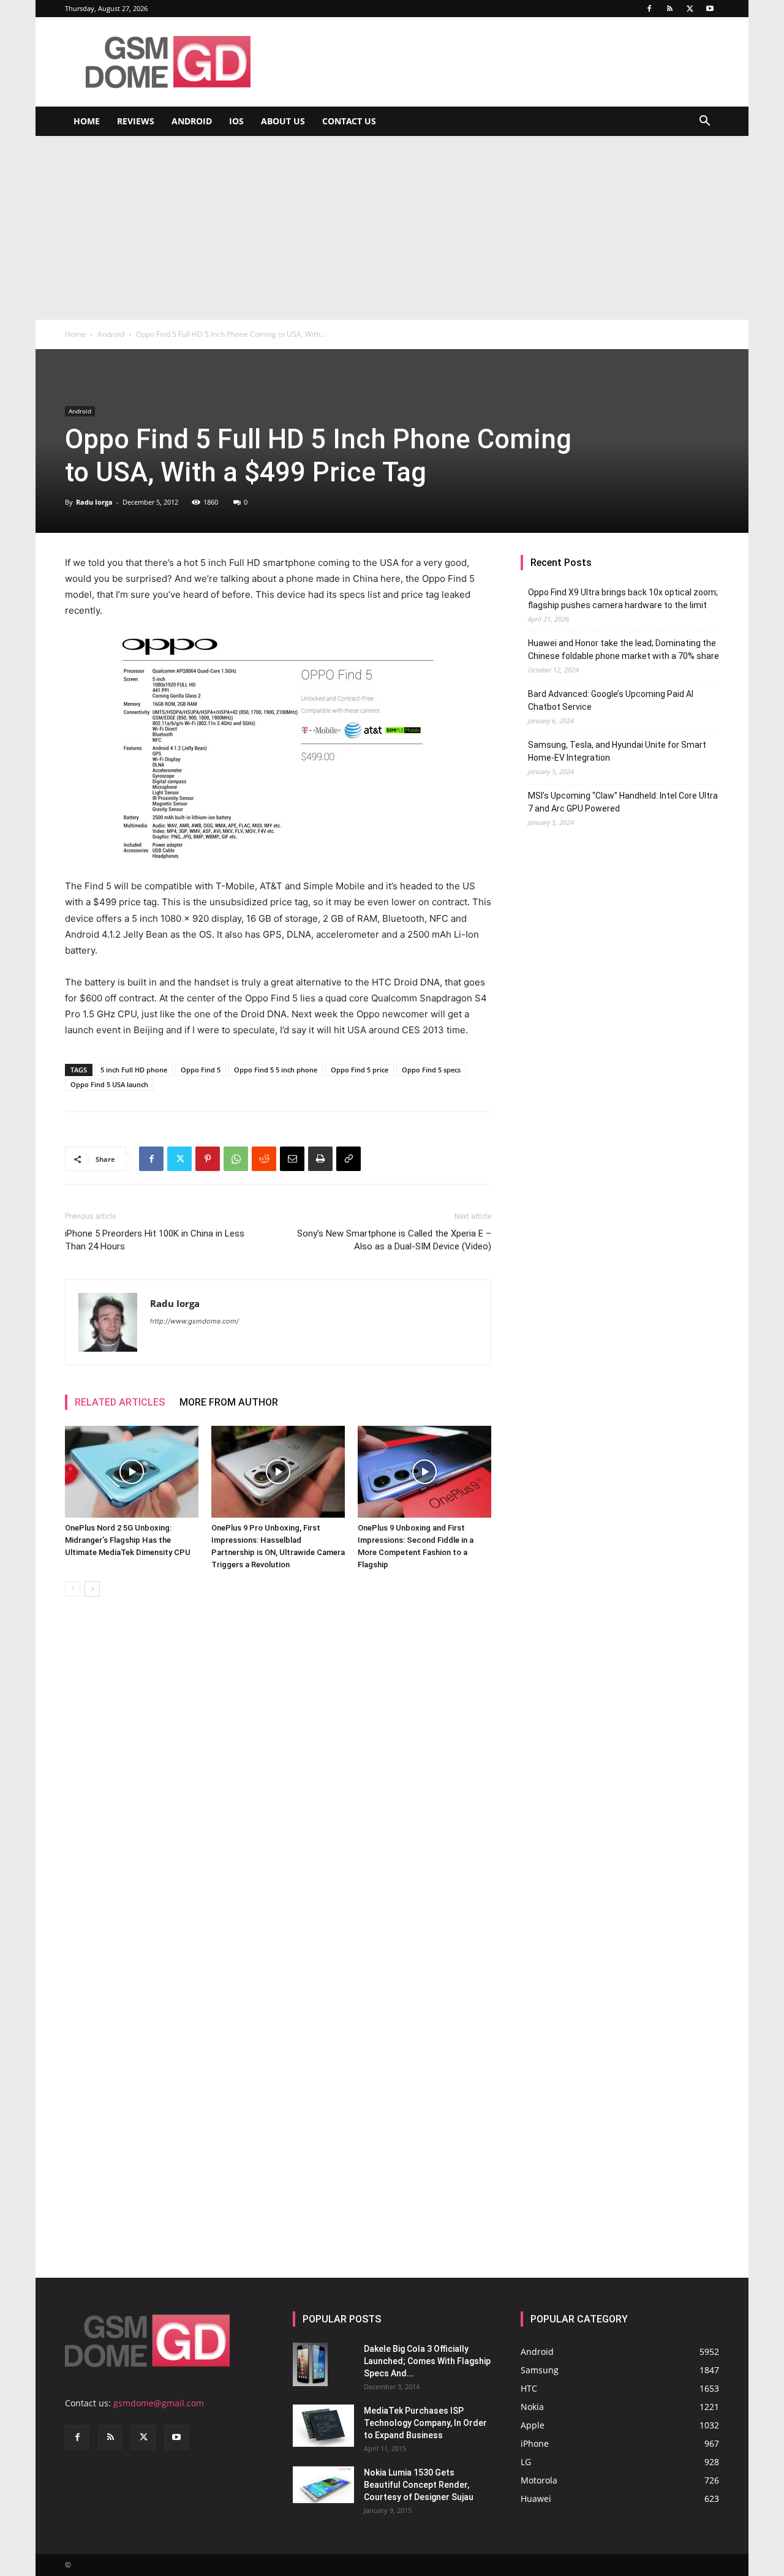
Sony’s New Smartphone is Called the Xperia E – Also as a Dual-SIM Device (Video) (394, 1240)
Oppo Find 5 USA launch (109, 1084)
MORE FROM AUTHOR (229, 1402)
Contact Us (349, 121)
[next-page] (92, 1589)
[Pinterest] (208, 1159)
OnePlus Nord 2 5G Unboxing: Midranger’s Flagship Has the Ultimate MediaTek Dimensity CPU (128, 1540)
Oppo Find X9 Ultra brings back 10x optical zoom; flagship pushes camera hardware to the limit (623, 599)
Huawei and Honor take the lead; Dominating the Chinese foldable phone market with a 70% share (624, 650)
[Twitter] (690, 9)
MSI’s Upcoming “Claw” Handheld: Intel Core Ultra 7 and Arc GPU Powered (623, 802)
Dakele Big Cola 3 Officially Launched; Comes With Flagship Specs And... (427, 2361)
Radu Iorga (94, 502)
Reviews (136, 121)
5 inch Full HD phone (134, 1070)
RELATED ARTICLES (120, 1402)
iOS (236, 121)
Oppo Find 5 (201, 1070)
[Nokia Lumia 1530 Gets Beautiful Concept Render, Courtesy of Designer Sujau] (323, 2485)
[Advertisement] (392, 228)
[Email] (292, 1159)
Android (192, 121)
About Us (283, 121)
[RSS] (669, 9)
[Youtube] (710, 9)
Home (87, 121)
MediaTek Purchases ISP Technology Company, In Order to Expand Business (425, 2423)
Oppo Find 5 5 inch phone (276, 1070)
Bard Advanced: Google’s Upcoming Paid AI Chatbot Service (611, 700)
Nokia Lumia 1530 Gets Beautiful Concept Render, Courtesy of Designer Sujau (419, 2485)
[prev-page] (73, 1589)
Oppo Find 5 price (360, 1070)
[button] (704, 122)
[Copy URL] (349, 1159)
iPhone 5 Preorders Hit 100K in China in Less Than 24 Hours (155, 1240)
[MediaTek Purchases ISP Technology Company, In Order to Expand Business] (323, 2426)
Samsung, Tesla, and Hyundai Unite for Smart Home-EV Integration (617, 751)
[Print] (320, 1159)
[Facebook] (649, 9)
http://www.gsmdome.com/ (194, 1321)
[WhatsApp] (236, 1159)
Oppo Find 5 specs (431, 1070)
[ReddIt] (264, 1159)
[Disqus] (278, 1779)
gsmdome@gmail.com (159, 2403)
